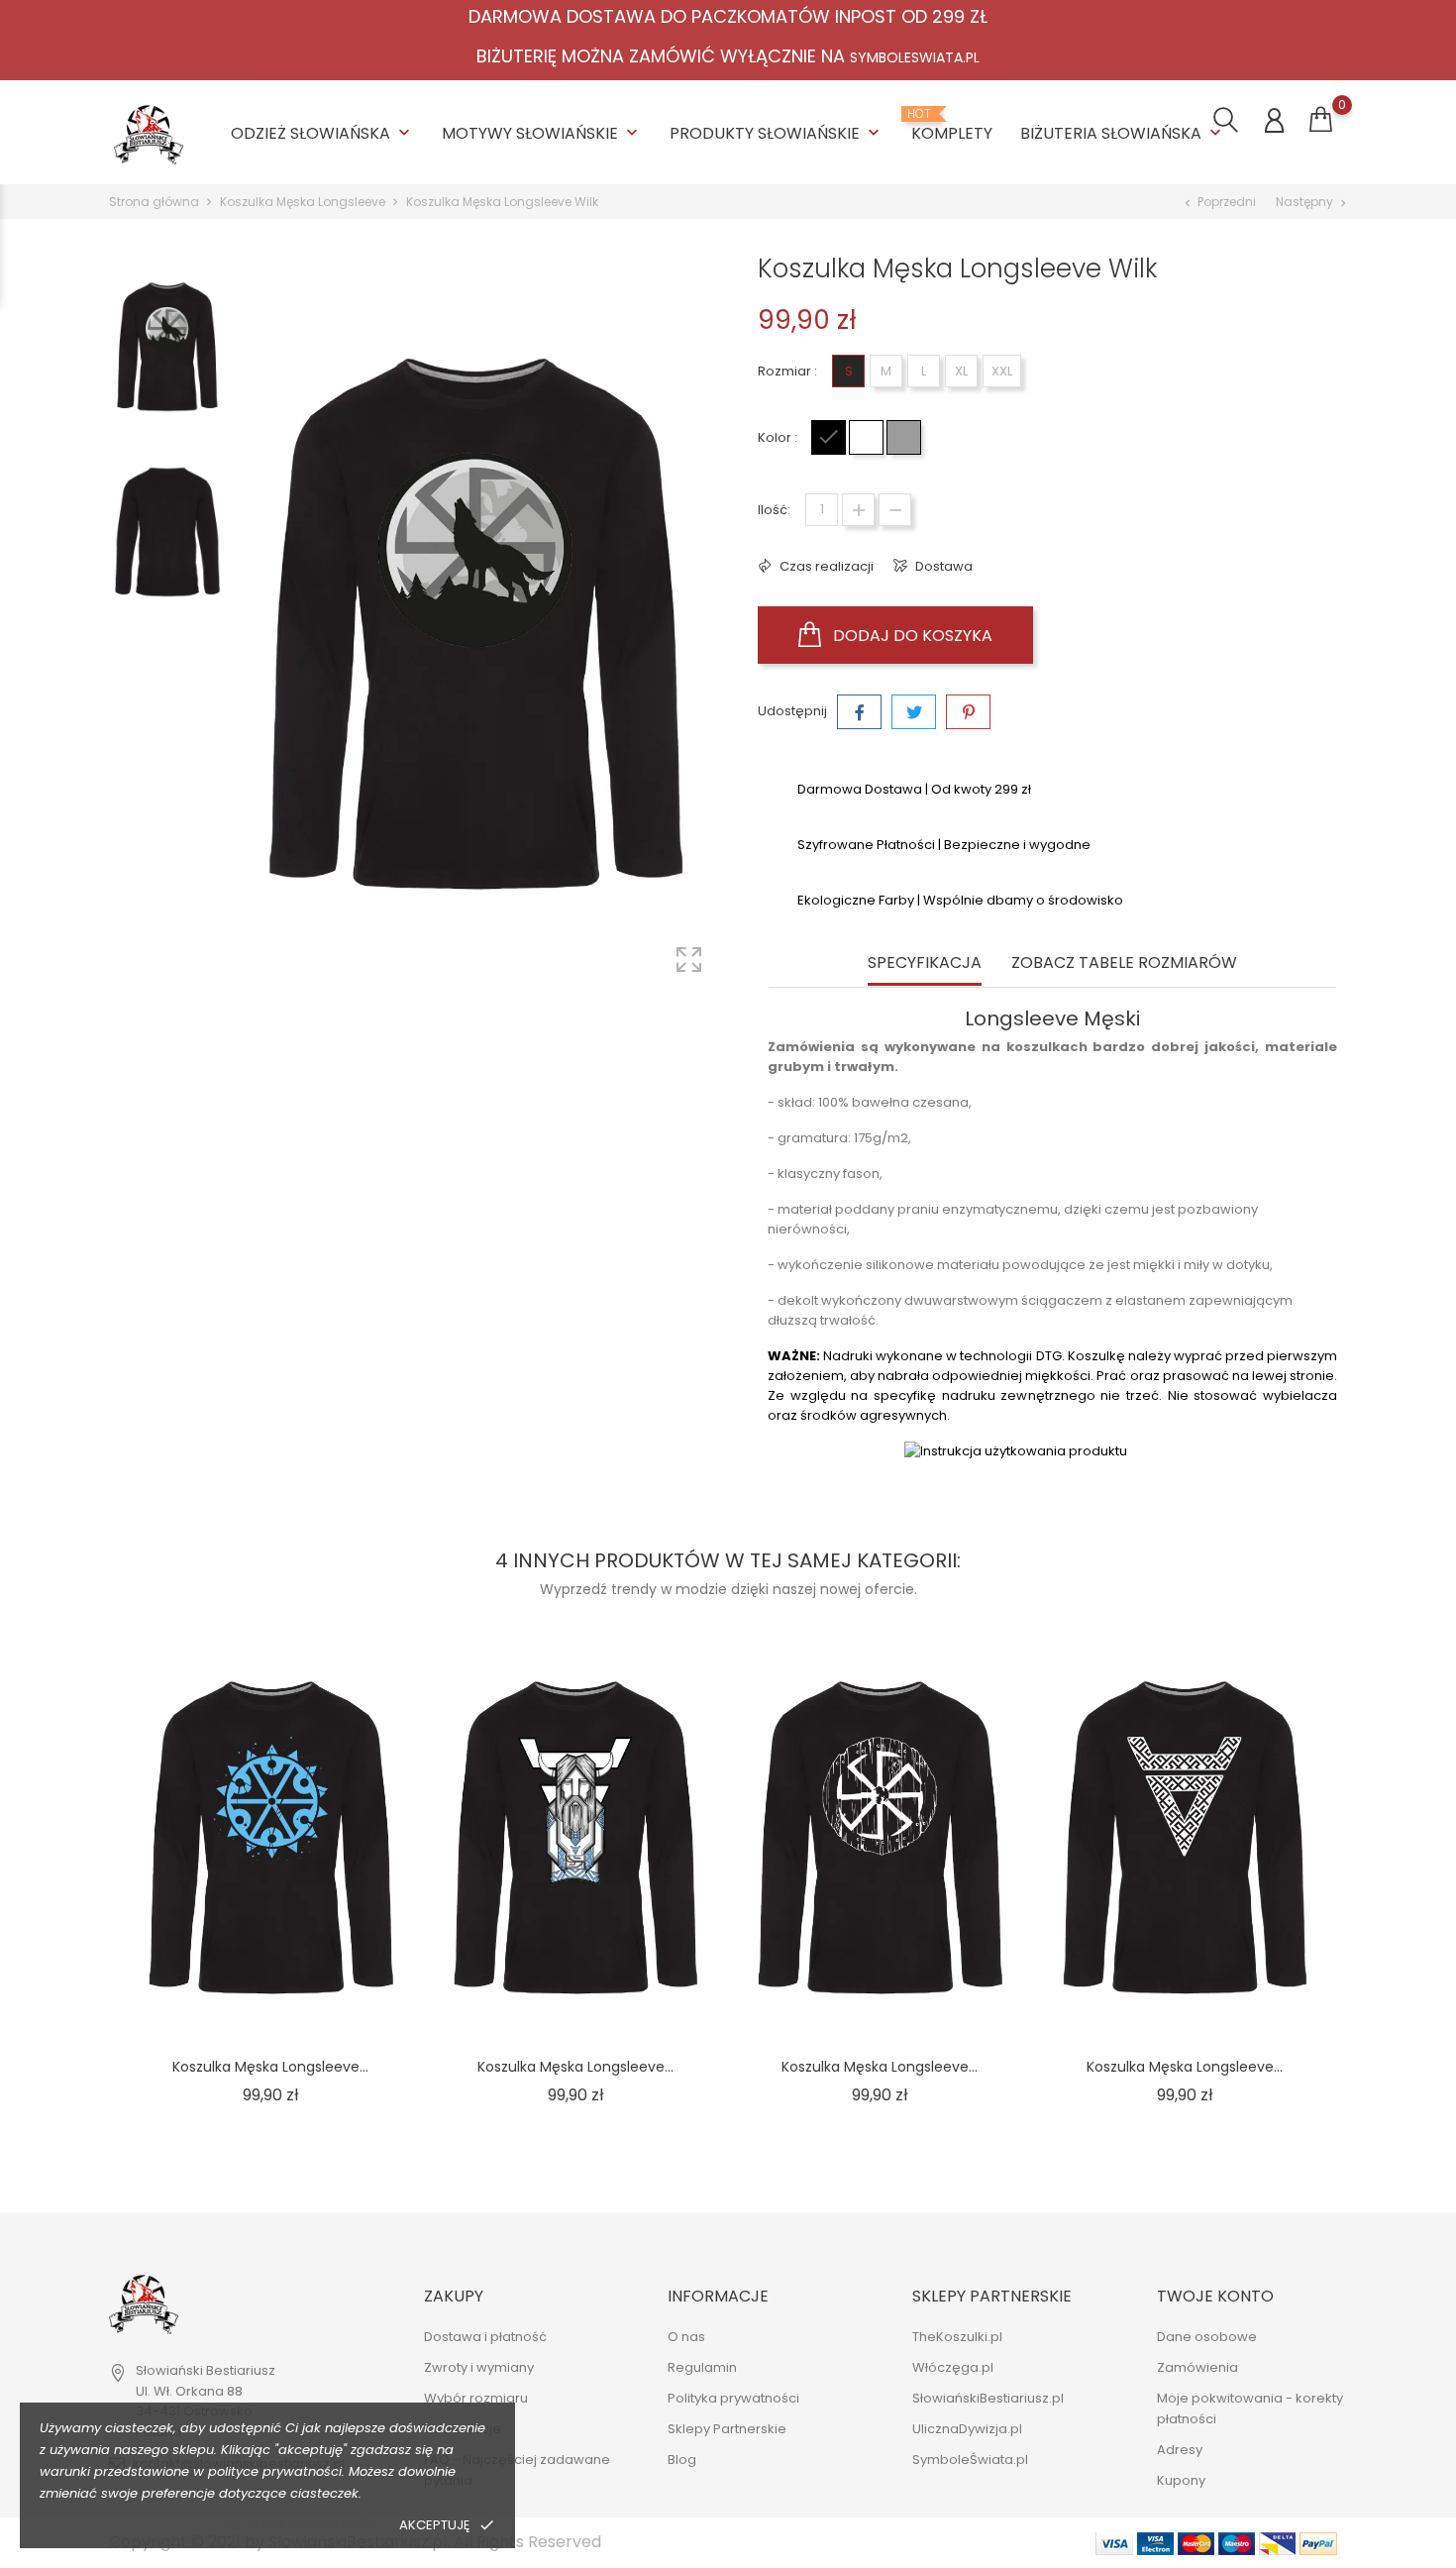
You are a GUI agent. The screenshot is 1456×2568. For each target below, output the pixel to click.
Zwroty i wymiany (479, 2368)
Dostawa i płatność (485, 2338)
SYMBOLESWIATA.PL (915, 57)
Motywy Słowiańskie (542, 133)
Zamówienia (1197, 2368)
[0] (1321, 120)
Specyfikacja (925, 963)
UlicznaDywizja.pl (967, 2430)
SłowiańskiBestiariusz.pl (988, 2399)
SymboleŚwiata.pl (970, 2461)
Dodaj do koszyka (911, 636)
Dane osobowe (1207, 2338)
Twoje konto (1215, 2296)
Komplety (952, 126)
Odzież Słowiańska (322, 133)
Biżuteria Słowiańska (1123, 133)
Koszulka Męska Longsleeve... (270, 2067)
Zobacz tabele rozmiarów (1124, 963)
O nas (686, 2338)
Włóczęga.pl (953, 2368)
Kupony (1181, 2481)
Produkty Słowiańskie (777, 133)
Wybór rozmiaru (476, 2399)
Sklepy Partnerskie (727, 2430)
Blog (682, 2461)
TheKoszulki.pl (957, 2338)
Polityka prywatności (302, 2525)
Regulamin (702, 2368)
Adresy (1180, 2451)
